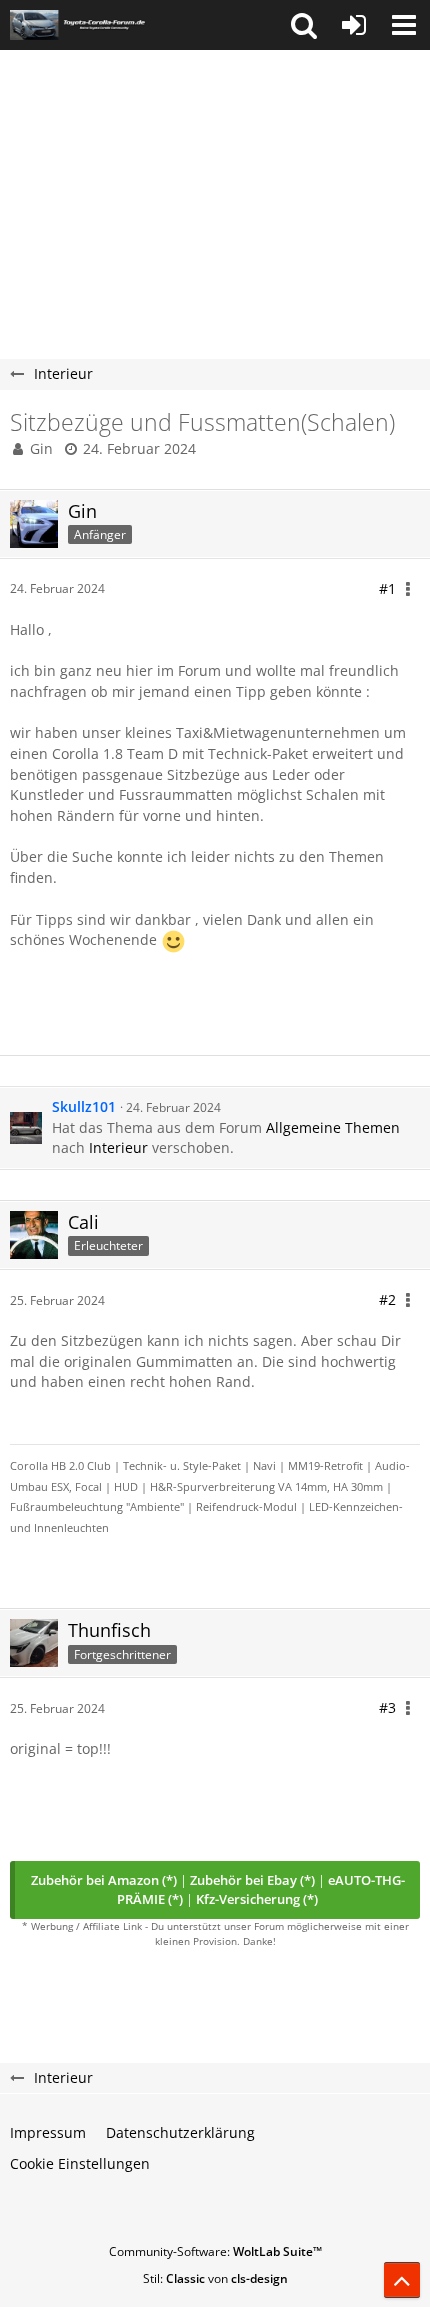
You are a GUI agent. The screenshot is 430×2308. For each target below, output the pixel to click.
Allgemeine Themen (333, 1127)
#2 (387, 1299)
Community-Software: (215, 2251)
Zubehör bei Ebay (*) (252, 1880)
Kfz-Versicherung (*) (257, 1899)
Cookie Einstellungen (80, 2163)
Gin (41, 448)
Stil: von (215, 2278)
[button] (304, 25)
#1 (387, 588)
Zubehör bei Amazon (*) (104, 1880)
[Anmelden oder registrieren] (354, 25)
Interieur (118, 1147)
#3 (387, 1707)
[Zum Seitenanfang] (402, 2280)
